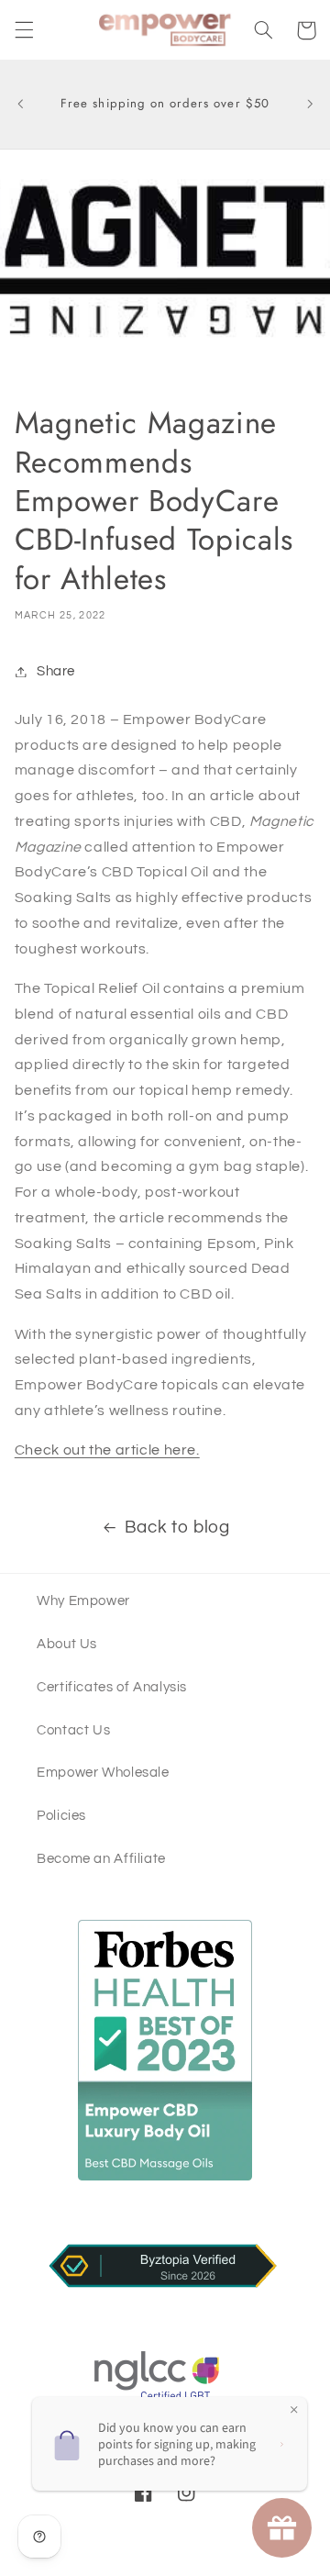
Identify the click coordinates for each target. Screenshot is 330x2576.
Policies (61, 1816)
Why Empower (83, 1601)
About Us (67, 1644)
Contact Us (73, 1730)
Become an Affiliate (101, 1859)
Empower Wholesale (103, 1773)
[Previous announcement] (20, 105)
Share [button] (56, 671)
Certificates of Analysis (112, 1687)
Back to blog (177, 1528)
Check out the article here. (107, 1450)
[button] (24, 30)
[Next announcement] (310, 105)
